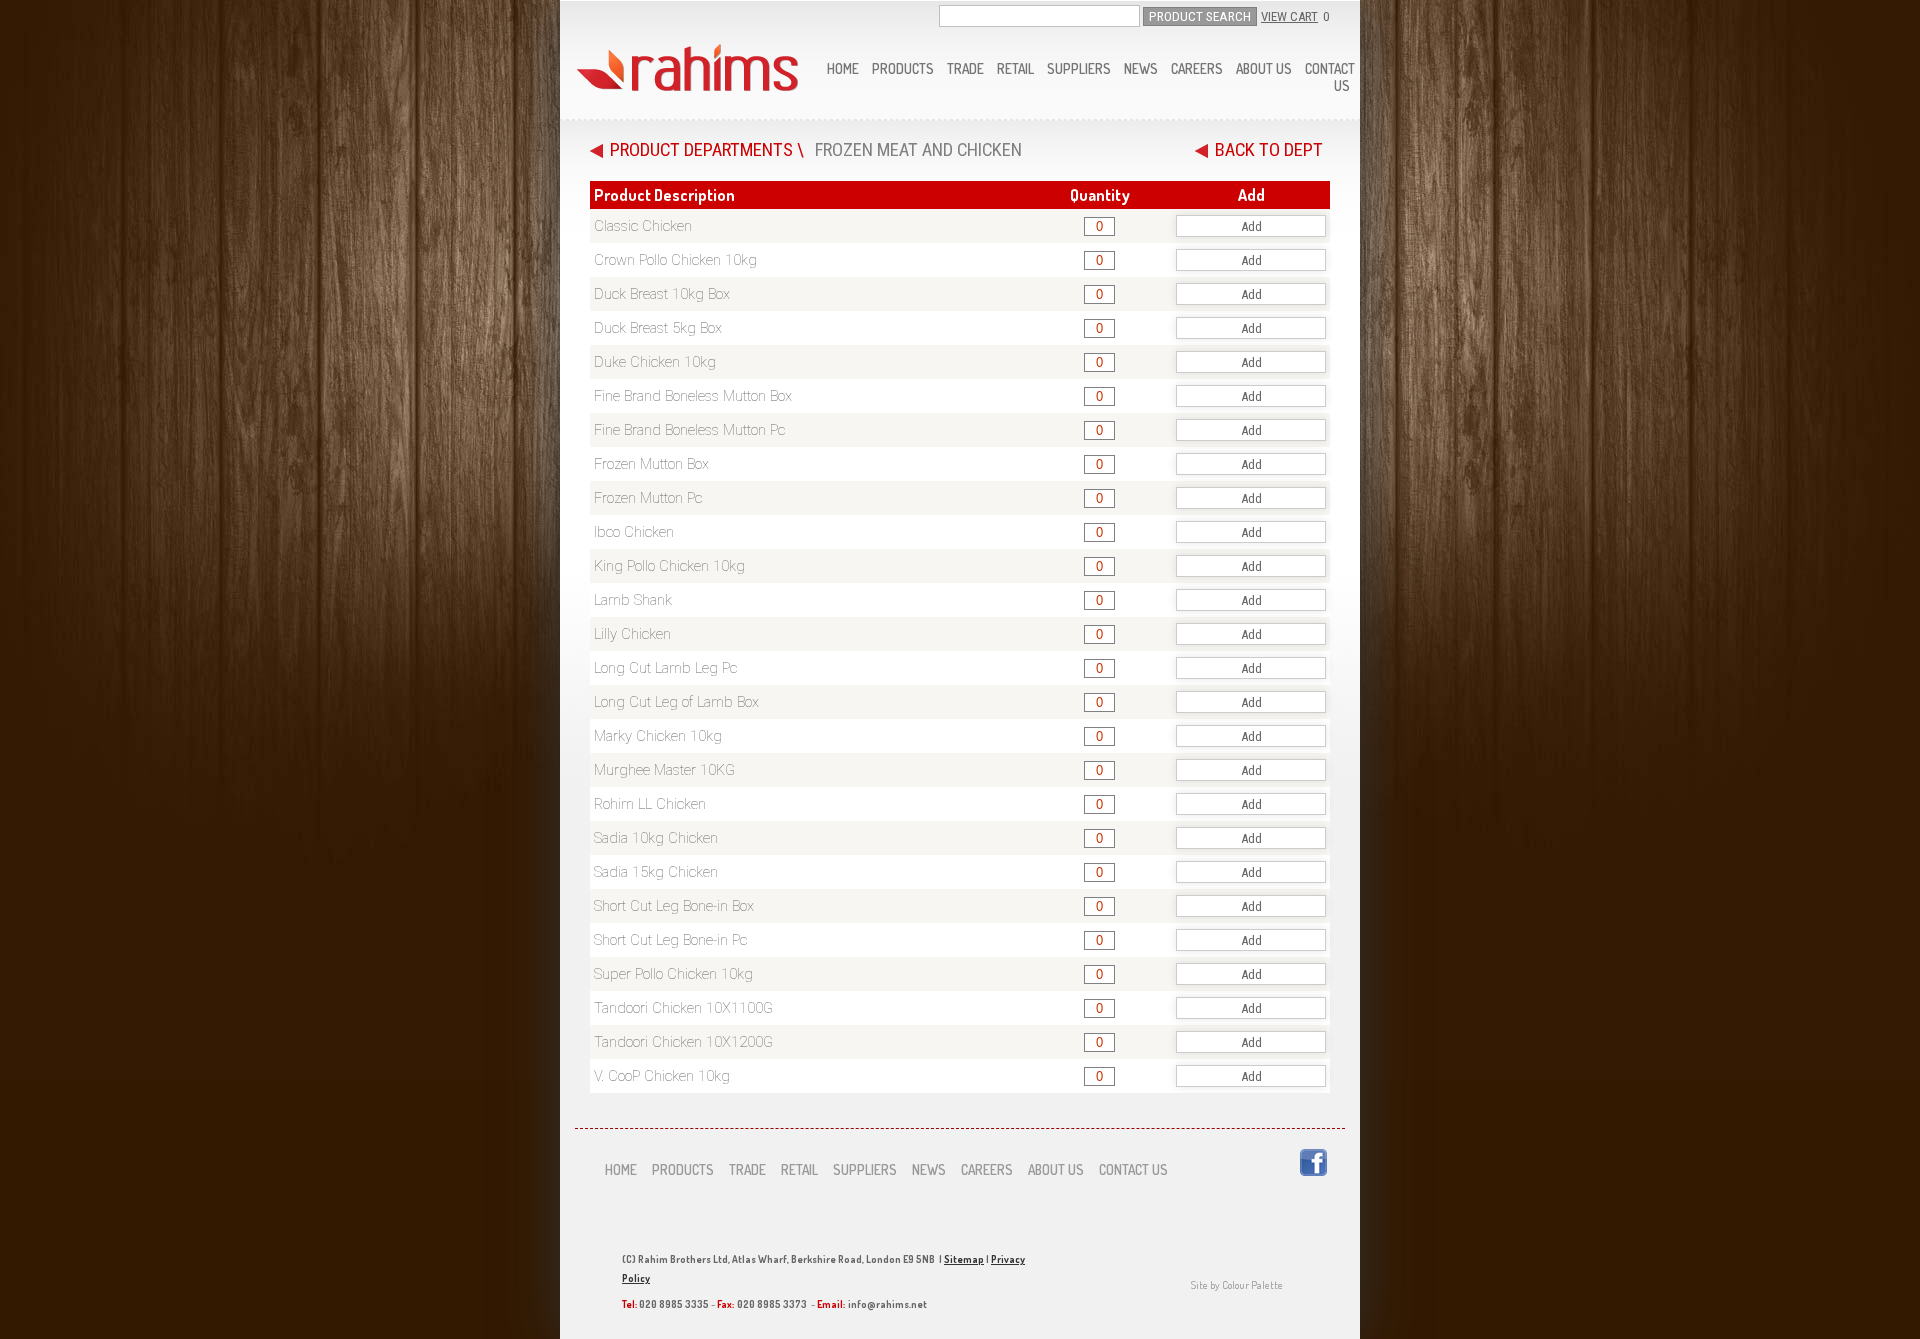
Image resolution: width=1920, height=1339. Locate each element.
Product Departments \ (707, 150)
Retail (1015, 68)
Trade (965, 68)
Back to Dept (1269, 150)
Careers (1197, 68)
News (1141, 68)
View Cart (1289, 16)
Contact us (1133, 1169)
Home (843, 68)
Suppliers (1079, 68)
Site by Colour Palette (1237, 1285)
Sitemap (964, 1259)
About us (1264, 68)
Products (903, 68)
